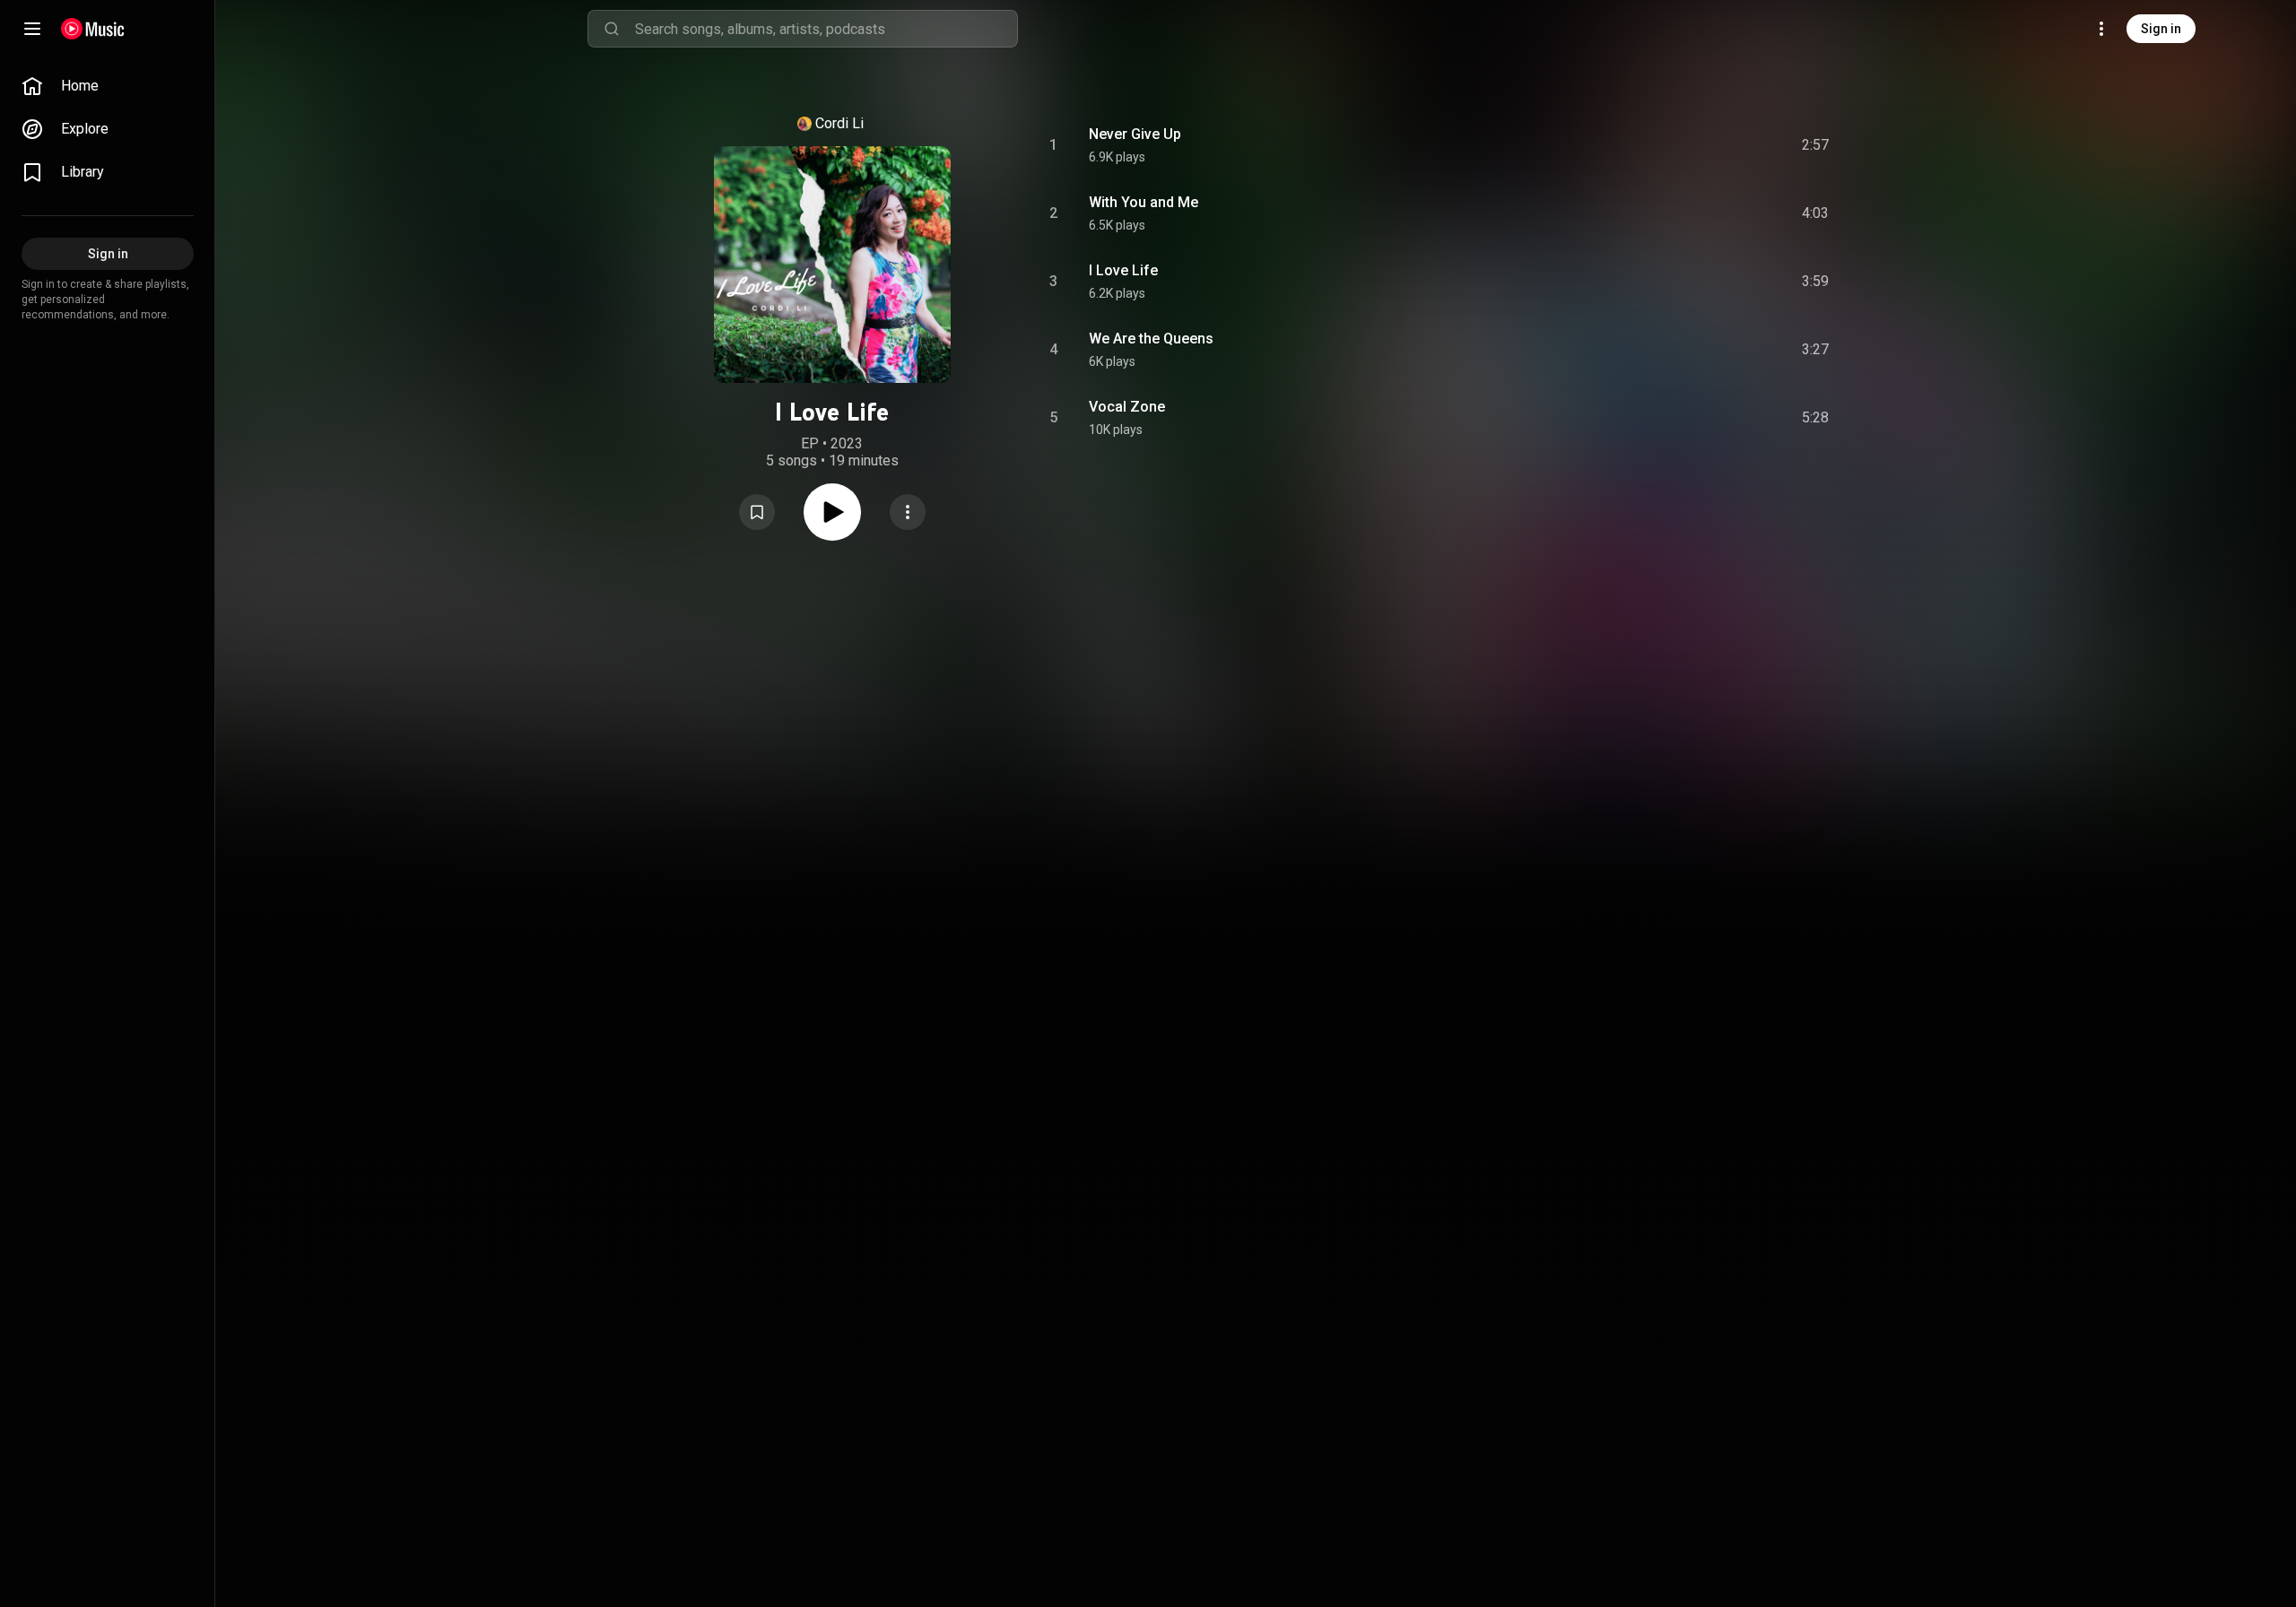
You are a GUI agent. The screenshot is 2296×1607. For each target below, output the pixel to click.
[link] (108, 86)
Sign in (2161, 29)
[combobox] (826, 29)
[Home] (93, 29)
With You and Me (1144, 202)
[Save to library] (757, 512)
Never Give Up (1135, 134)
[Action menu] (908, 512)
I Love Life (1123, 270)
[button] (757, 512)
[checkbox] (1816, 145)
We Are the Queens (1151, 339)
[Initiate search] (612, 29)
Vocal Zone (1127, 407)
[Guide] (32, 29)
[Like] (1680, 145)
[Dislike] (1714, 145)
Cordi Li (839, 123)
